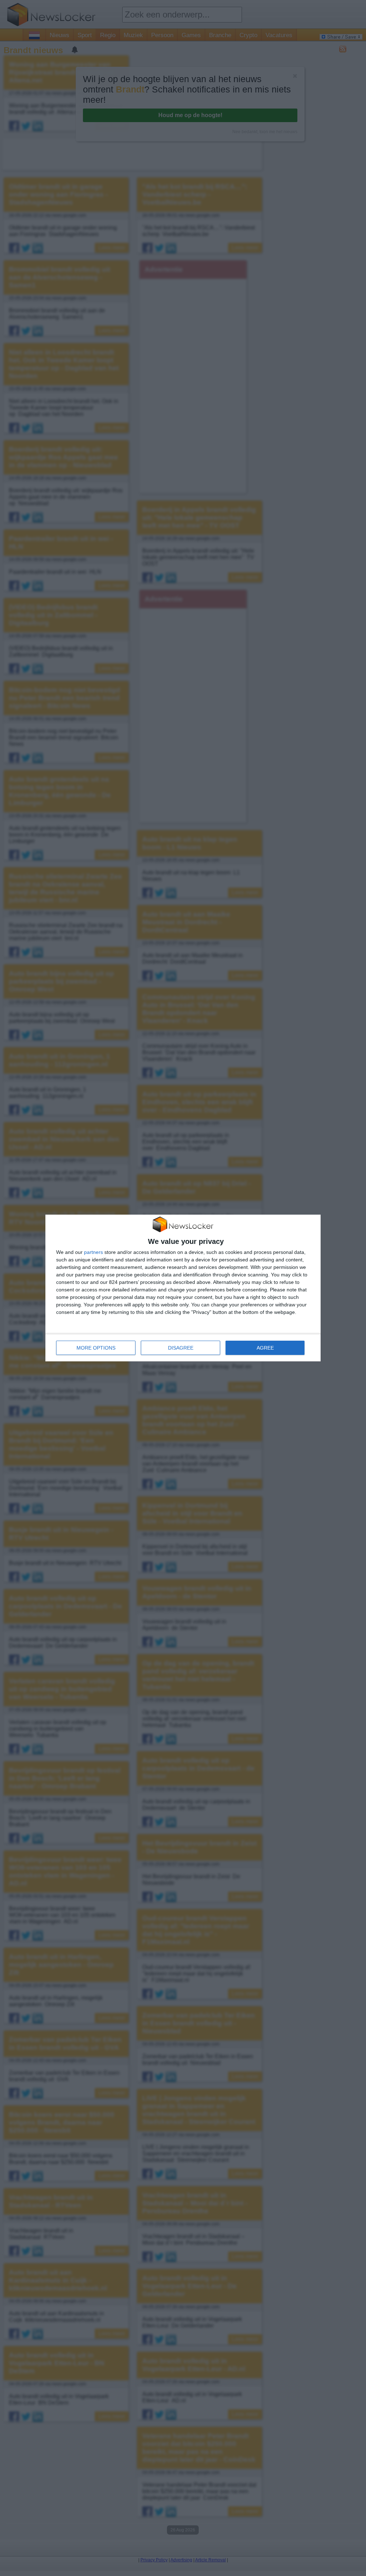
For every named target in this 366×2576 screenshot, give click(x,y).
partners (93, 1252)
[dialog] (183, 1288)
